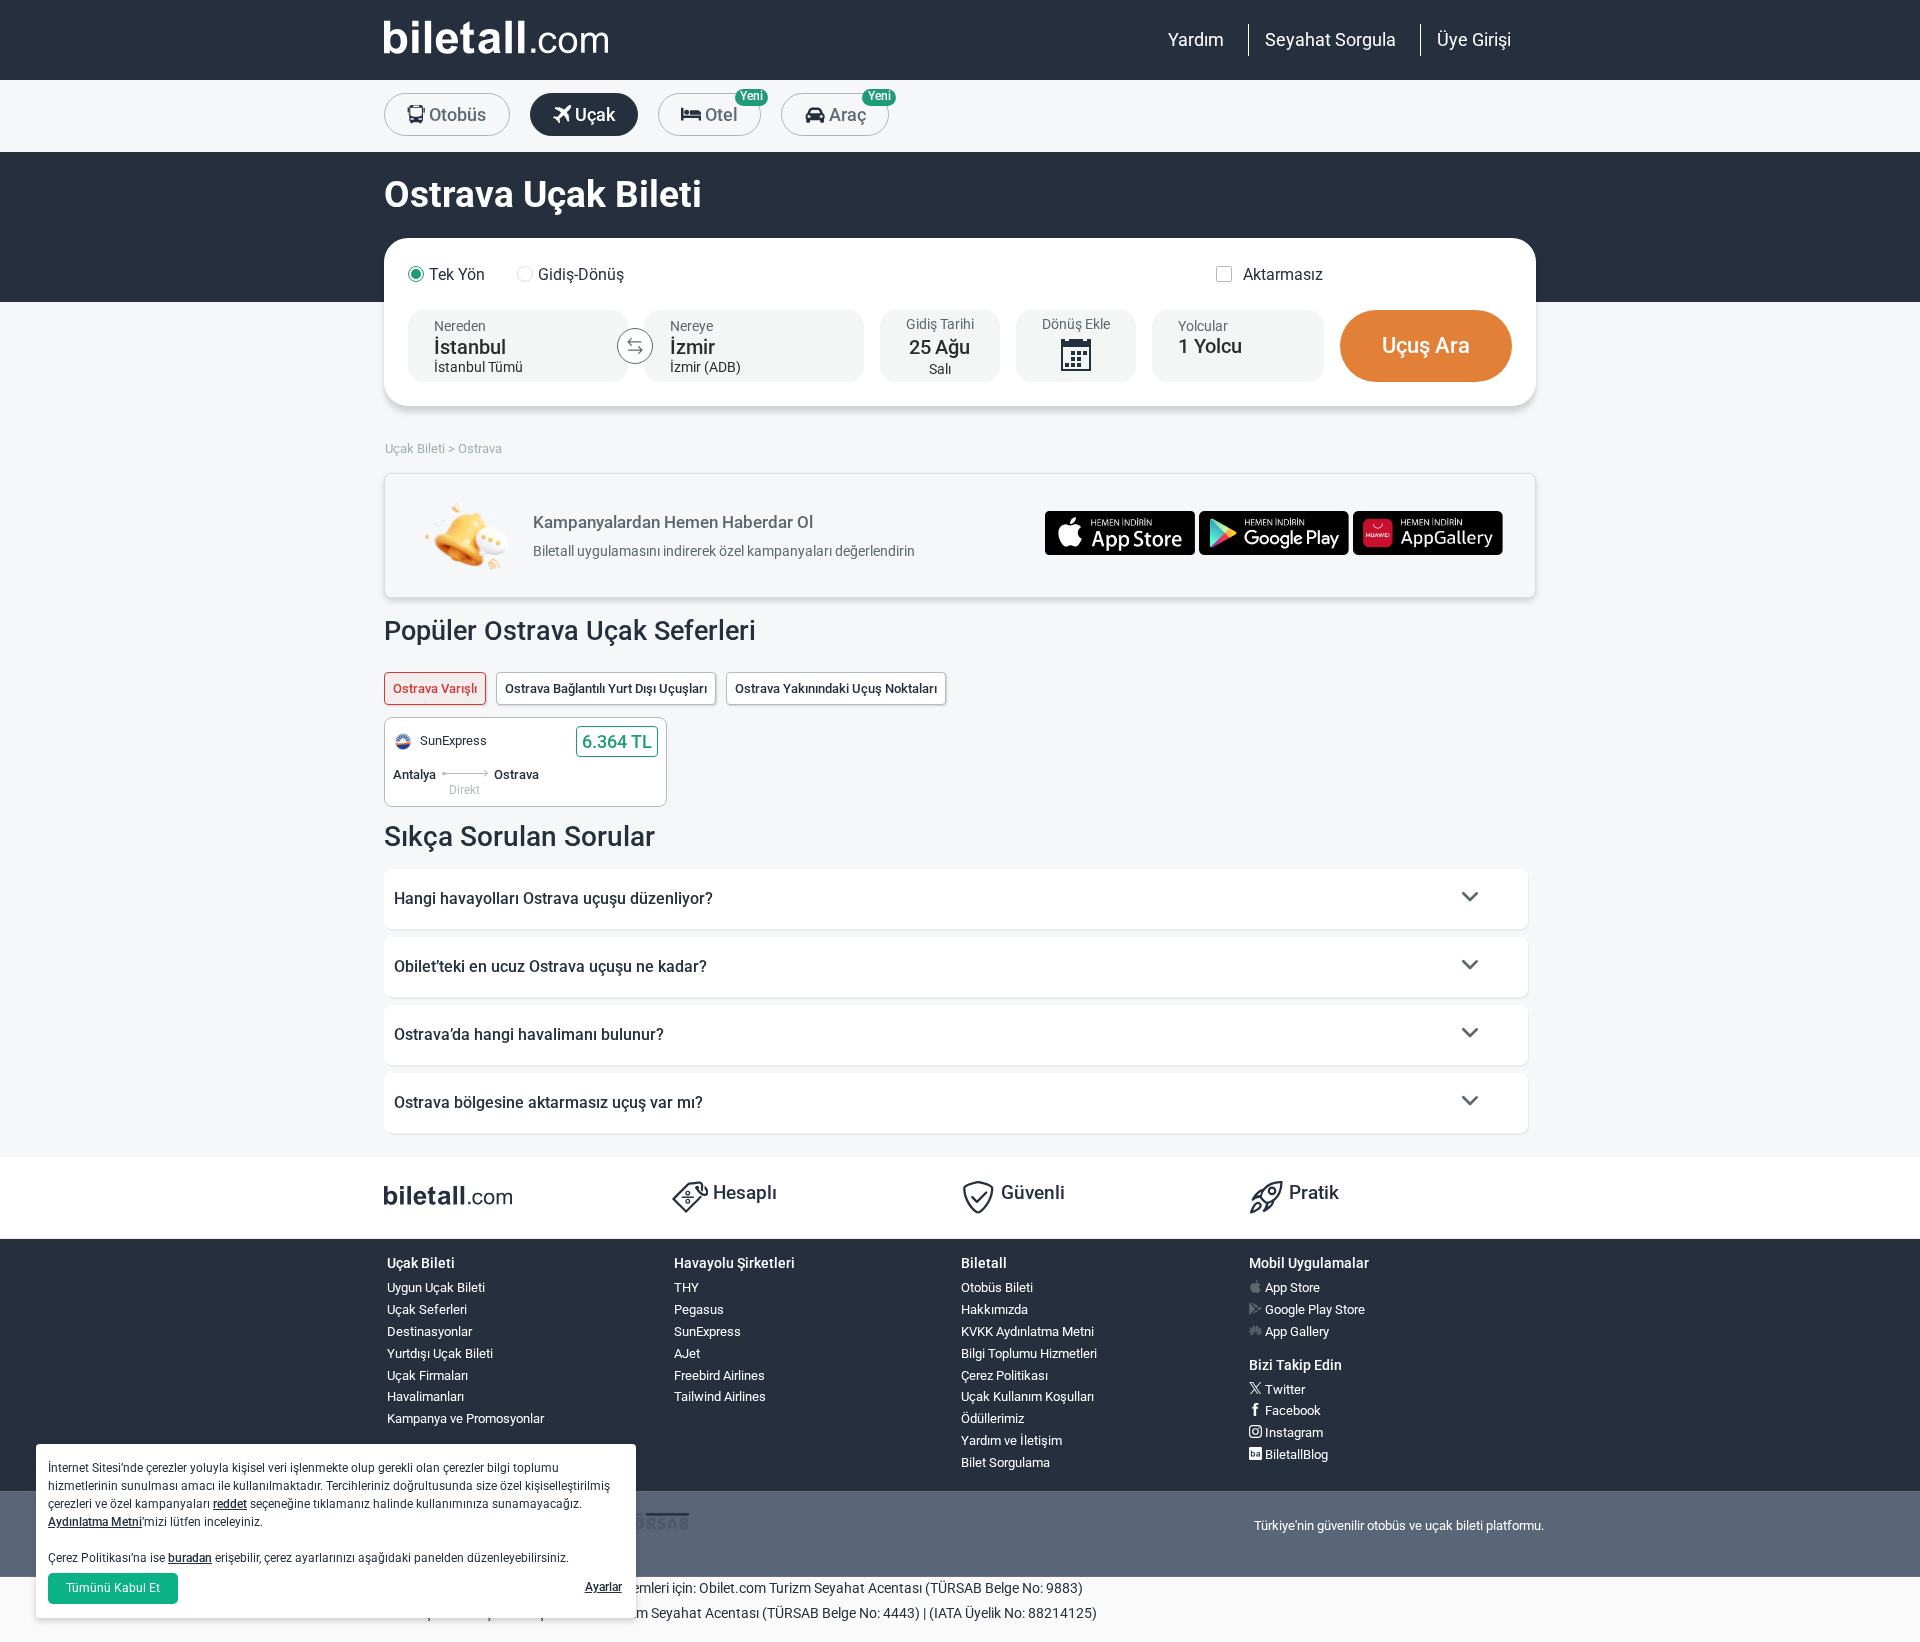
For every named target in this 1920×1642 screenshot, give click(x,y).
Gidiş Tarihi (940, 324)
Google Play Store (1313, 1309)
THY (686, 1287)
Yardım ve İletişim (1011, 1440)
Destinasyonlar (429, 1331)
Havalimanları (425, 1396)
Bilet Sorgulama (1005, 1462)
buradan (190, 1558)
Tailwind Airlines (720, 1396)
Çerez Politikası (1004, 1375)
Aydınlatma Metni (95, 1522)
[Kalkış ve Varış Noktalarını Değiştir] (635, 346)
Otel (731, 109)
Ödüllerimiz (992, 1418)
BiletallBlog (1295, 1454)
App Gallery (1295, 1331)
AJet (687, 1353)
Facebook (1291, 1410)
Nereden (460, 326)
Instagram (1292, 1432)
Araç (856, 109)
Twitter (1283, 1389)
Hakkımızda (994, 1309)
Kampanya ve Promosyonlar (465, 1418)
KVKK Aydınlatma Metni (1027, 1331)
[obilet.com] (496, 55)
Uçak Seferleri (427, 1309)
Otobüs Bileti (997, 1287)
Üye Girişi (1474, 39)
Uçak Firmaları (427, 1375)
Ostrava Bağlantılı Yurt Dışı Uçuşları (606, 688)
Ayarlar (603, 1587)
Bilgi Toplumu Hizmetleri (1029, 1353)
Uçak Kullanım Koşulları (1027, 1396)
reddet (230, 1504)
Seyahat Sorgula (1330, 39)
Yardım (1196, 39)
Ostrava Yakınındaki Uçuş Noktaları (836, 688)
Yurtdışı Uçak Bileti (440, 1353)
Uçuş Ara (1426, 345)
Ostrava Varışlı (435, 688)
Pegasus (699, 1309)
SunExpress (707, 1331)
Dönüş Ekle (1076, 324)
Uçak (593, 114)
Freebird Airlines (719, 1375)
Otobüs (455, 114)
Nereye (691, 326)
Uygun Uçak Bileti (436, 1287)
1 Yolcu (1210, 346)
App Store (1291, 1287)
